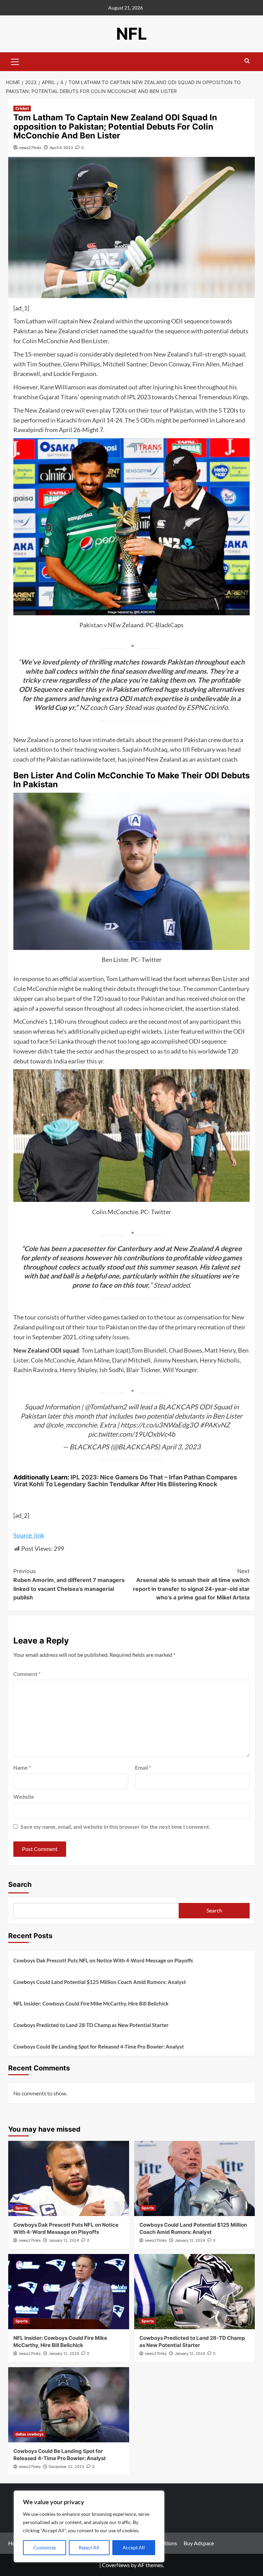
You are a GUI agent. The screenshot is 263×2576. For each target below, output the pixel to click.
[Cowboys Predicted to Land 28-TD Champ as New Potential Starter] (195, 2292)
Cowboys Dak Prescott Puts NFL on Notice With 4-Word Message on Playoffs (103, 1960)
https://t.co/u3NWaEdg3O (160, 1425)
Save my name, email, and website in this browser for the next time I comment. (115, 1827)
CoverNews (116, 2565)
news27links (30, 147)
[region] (89, 2526)
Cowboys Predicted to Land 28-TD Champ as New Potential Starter (91, 2025)
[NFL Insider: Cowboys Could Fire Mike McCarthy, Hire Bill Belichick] (69, 2292)
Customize (45, 2547)
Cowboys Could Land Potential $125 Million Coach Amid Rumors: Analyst (100, 1982)
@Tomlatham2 (106, 1407)
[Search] (247, 61)
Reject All (89, 2547)
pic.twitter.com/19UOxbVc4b (131, 1434)
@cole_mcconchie (71, 1425)
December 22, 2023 (66, 2467)
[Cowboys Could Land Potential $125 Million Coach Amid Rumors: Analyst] (195, 2178)
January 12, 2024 (64, 2240)
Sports (22, 2208)
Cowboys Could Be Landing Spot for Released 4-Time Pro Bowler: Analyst (99, 2047)
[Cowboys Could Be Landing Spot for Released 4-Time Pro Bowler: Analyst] (69, 2405)
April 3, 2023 (181, 1447)
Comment (27, 1674)
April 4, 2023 (61, 147)
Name (22, 1767)
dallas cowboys (29, 2434)
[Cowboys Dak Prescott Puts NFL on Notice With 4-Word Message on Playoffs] (69, 2178)
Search (20, 1884)
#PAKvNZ (215, 1425)
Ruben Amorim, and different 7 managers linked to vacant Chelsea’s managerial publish (69, 1584)
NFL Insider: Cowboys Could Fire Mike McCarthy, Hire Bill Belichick (91, 2003)
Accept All (134, 2547)
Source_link (29, 1535)
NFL (131, 34)
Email (143, 1767)
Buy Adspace (199, 2543)
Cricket (22, 108)
